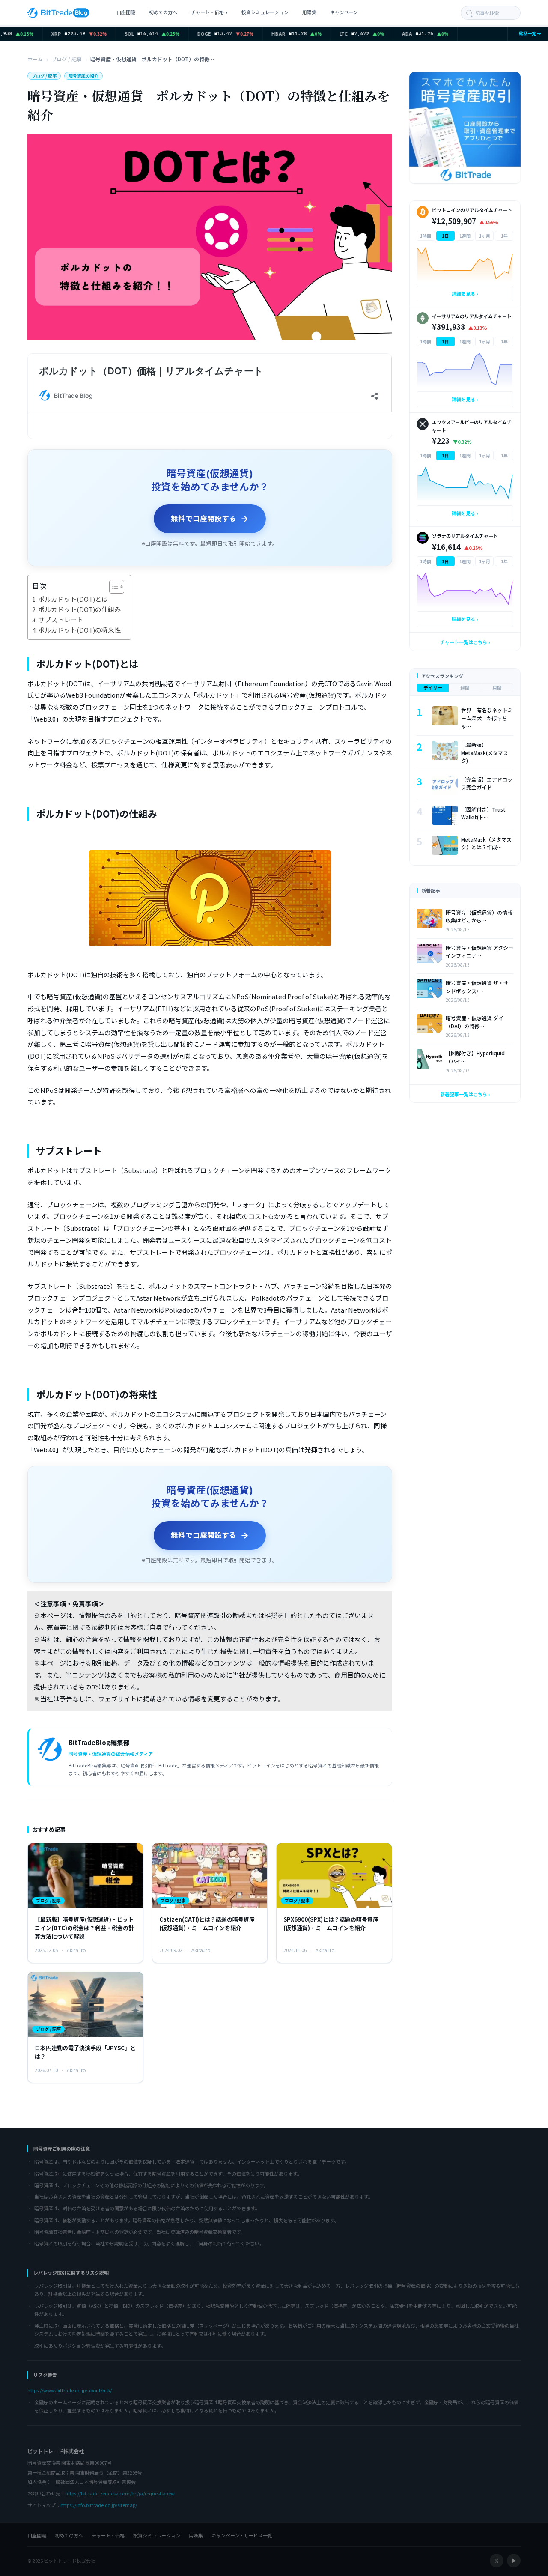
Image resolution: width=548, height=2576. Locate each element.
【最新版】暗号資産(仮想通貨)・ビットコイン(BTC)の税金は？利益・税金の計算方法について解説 (84, 1928)
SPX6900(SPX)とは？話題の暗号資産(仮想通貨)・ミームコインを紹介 (331, 1924)
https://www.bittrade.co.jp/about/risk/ (70, 2390)
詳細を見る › (465, 293)
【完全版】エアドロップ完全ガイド (487, 783)
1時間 (426, 236)
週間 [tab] (465, 687)
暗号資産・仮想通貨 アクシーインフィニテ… (479, 952)
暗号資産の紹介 (83, 76)
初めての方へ (163, 12)
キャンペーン (344, 12)
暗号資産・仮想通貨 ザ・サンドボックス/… (477, 987)
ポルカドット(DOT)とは (74, 599)
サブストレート (61, 619)
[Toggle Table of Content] (112, 587)
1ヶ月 (485, 236)
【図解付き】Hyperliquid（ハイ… (475, 1057)
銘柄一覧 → (528, 33)
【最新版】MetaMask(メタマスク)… (485, 752)
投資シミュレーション (265, 12)
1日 (445, 236)
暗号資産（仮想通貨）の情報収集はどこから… (479, 916)
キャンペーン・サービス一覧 (242, 2535)
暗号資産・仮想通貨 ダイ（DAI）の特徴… (475, 1022)
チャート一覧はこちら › (465, 642)
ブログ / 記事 (44, 76)
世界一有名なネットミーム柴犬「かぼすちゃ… (487, 718)
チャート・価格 (209, 12)
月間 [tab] (497, 687)
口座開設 (126, 12)
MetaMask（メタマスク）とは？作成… (486, 843)
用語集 (309, 12)
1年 (504, 236)
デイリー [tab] (433, 687)
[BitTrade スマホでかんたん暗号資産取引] (465, 128)
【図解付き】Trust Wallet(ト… (483, 813)
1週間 (465, 236)
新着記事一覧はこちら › (465, 1094)
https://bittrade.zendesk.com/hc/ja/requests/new (120, 2493)
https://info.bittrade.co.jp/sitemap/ (99, 2505)
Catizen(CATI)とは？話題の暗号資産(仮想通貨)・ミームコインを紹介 (207, 1924)
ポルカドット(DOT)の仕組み (79, 609)
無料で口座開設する (210, 519)
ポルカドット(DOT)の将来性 (80, 630)
